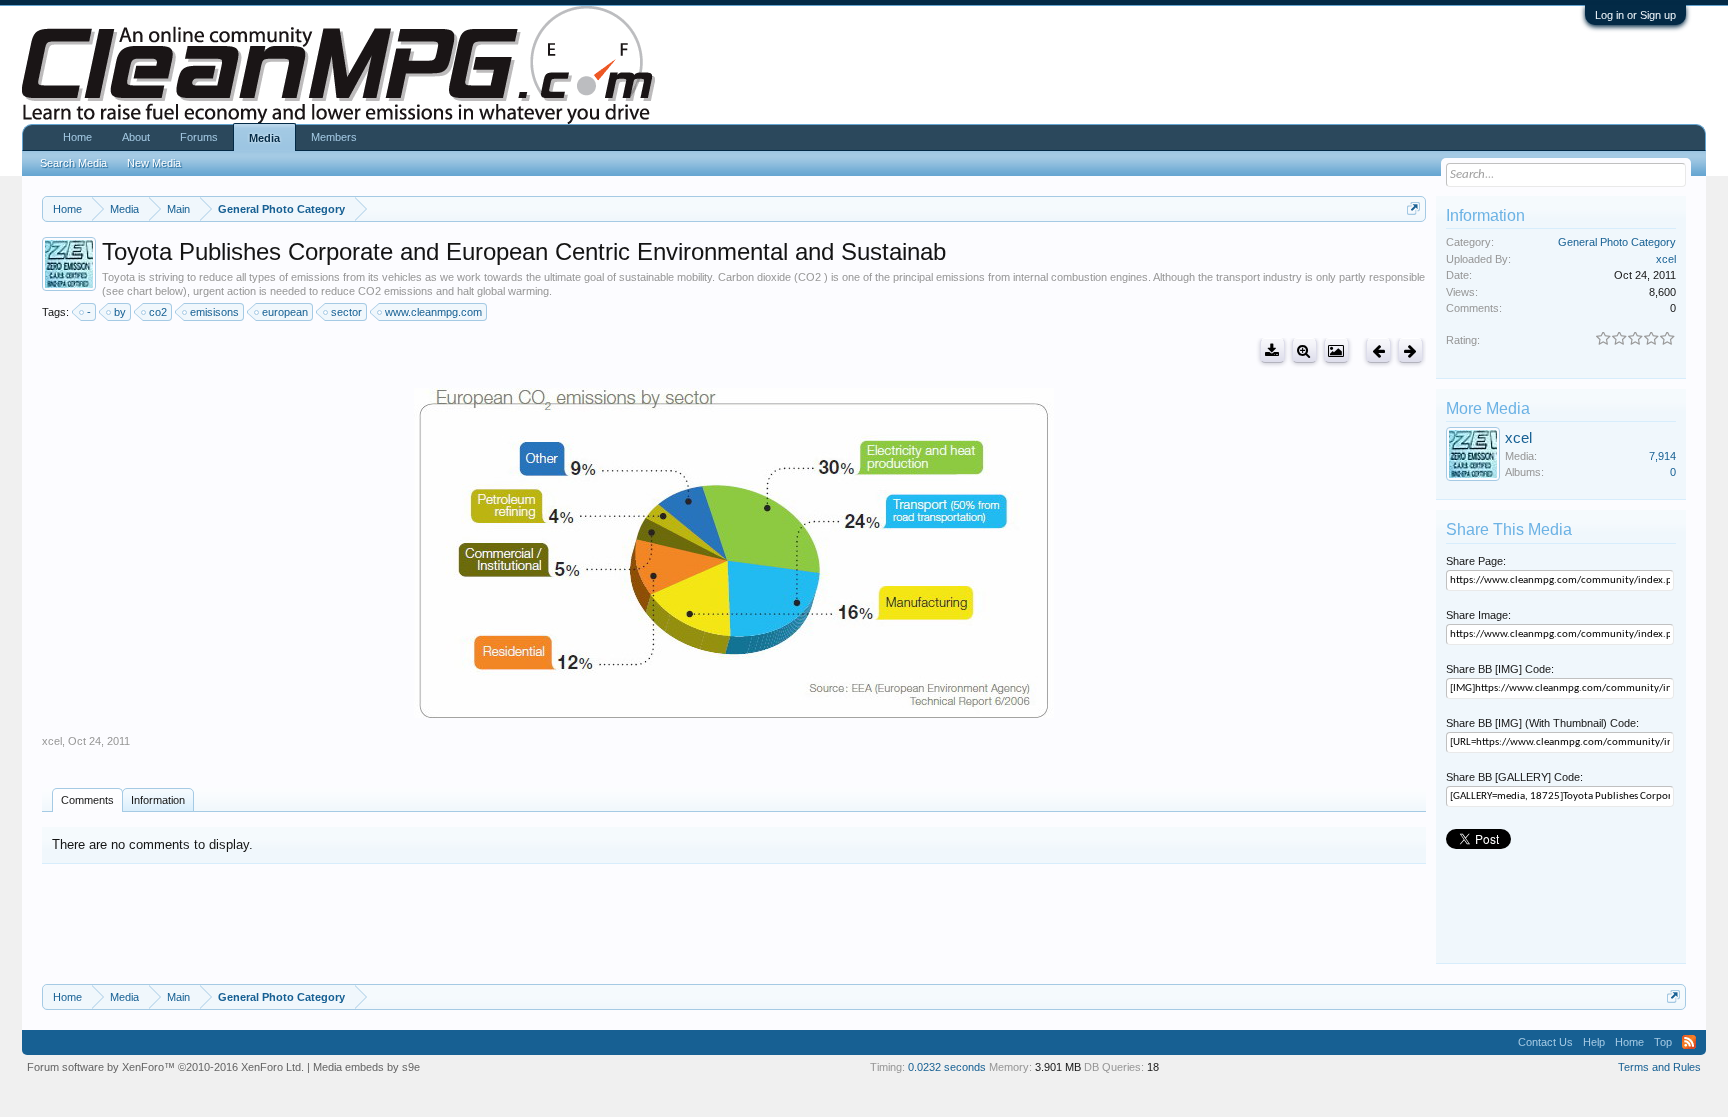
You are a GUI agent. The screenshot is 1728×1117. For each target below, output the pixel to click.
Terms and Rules (1659, 1067)
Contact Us (1545, 1042)
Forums (199, 137)
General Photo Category (1617, 242)
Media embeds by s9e (366, 1067)
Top (1663, 1042)
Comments (87, 800)
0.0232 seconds (947, 1067)
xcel (52, 741)
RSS (1689, 1042)
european (285, 312)
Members (334, 137)
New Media (154, 163)
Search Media (73, 163)
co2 (158, 312)
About (136, 137)
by (120, 312)
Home (77, 137)
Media (264, 138)
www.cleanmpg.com (433, 312)
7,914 (1662, 456)
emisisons (214, 312)
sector (346, 312)
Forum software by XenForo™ (165, 1067)
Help (1594, 1042)
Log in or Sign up (1635, 15)
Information (158, 800)
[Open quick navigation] (1413, 208)
